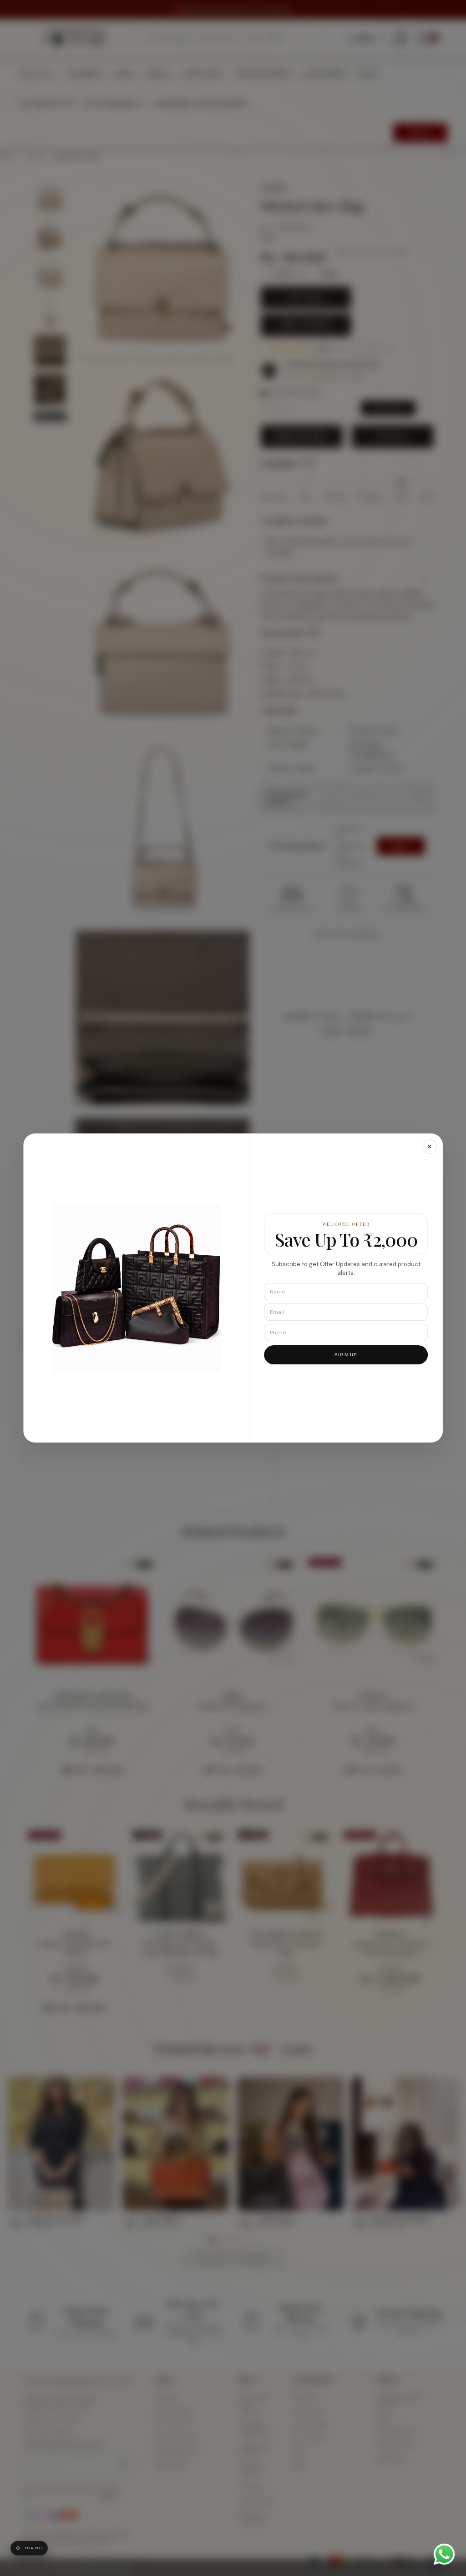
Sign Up (346, 1355)
